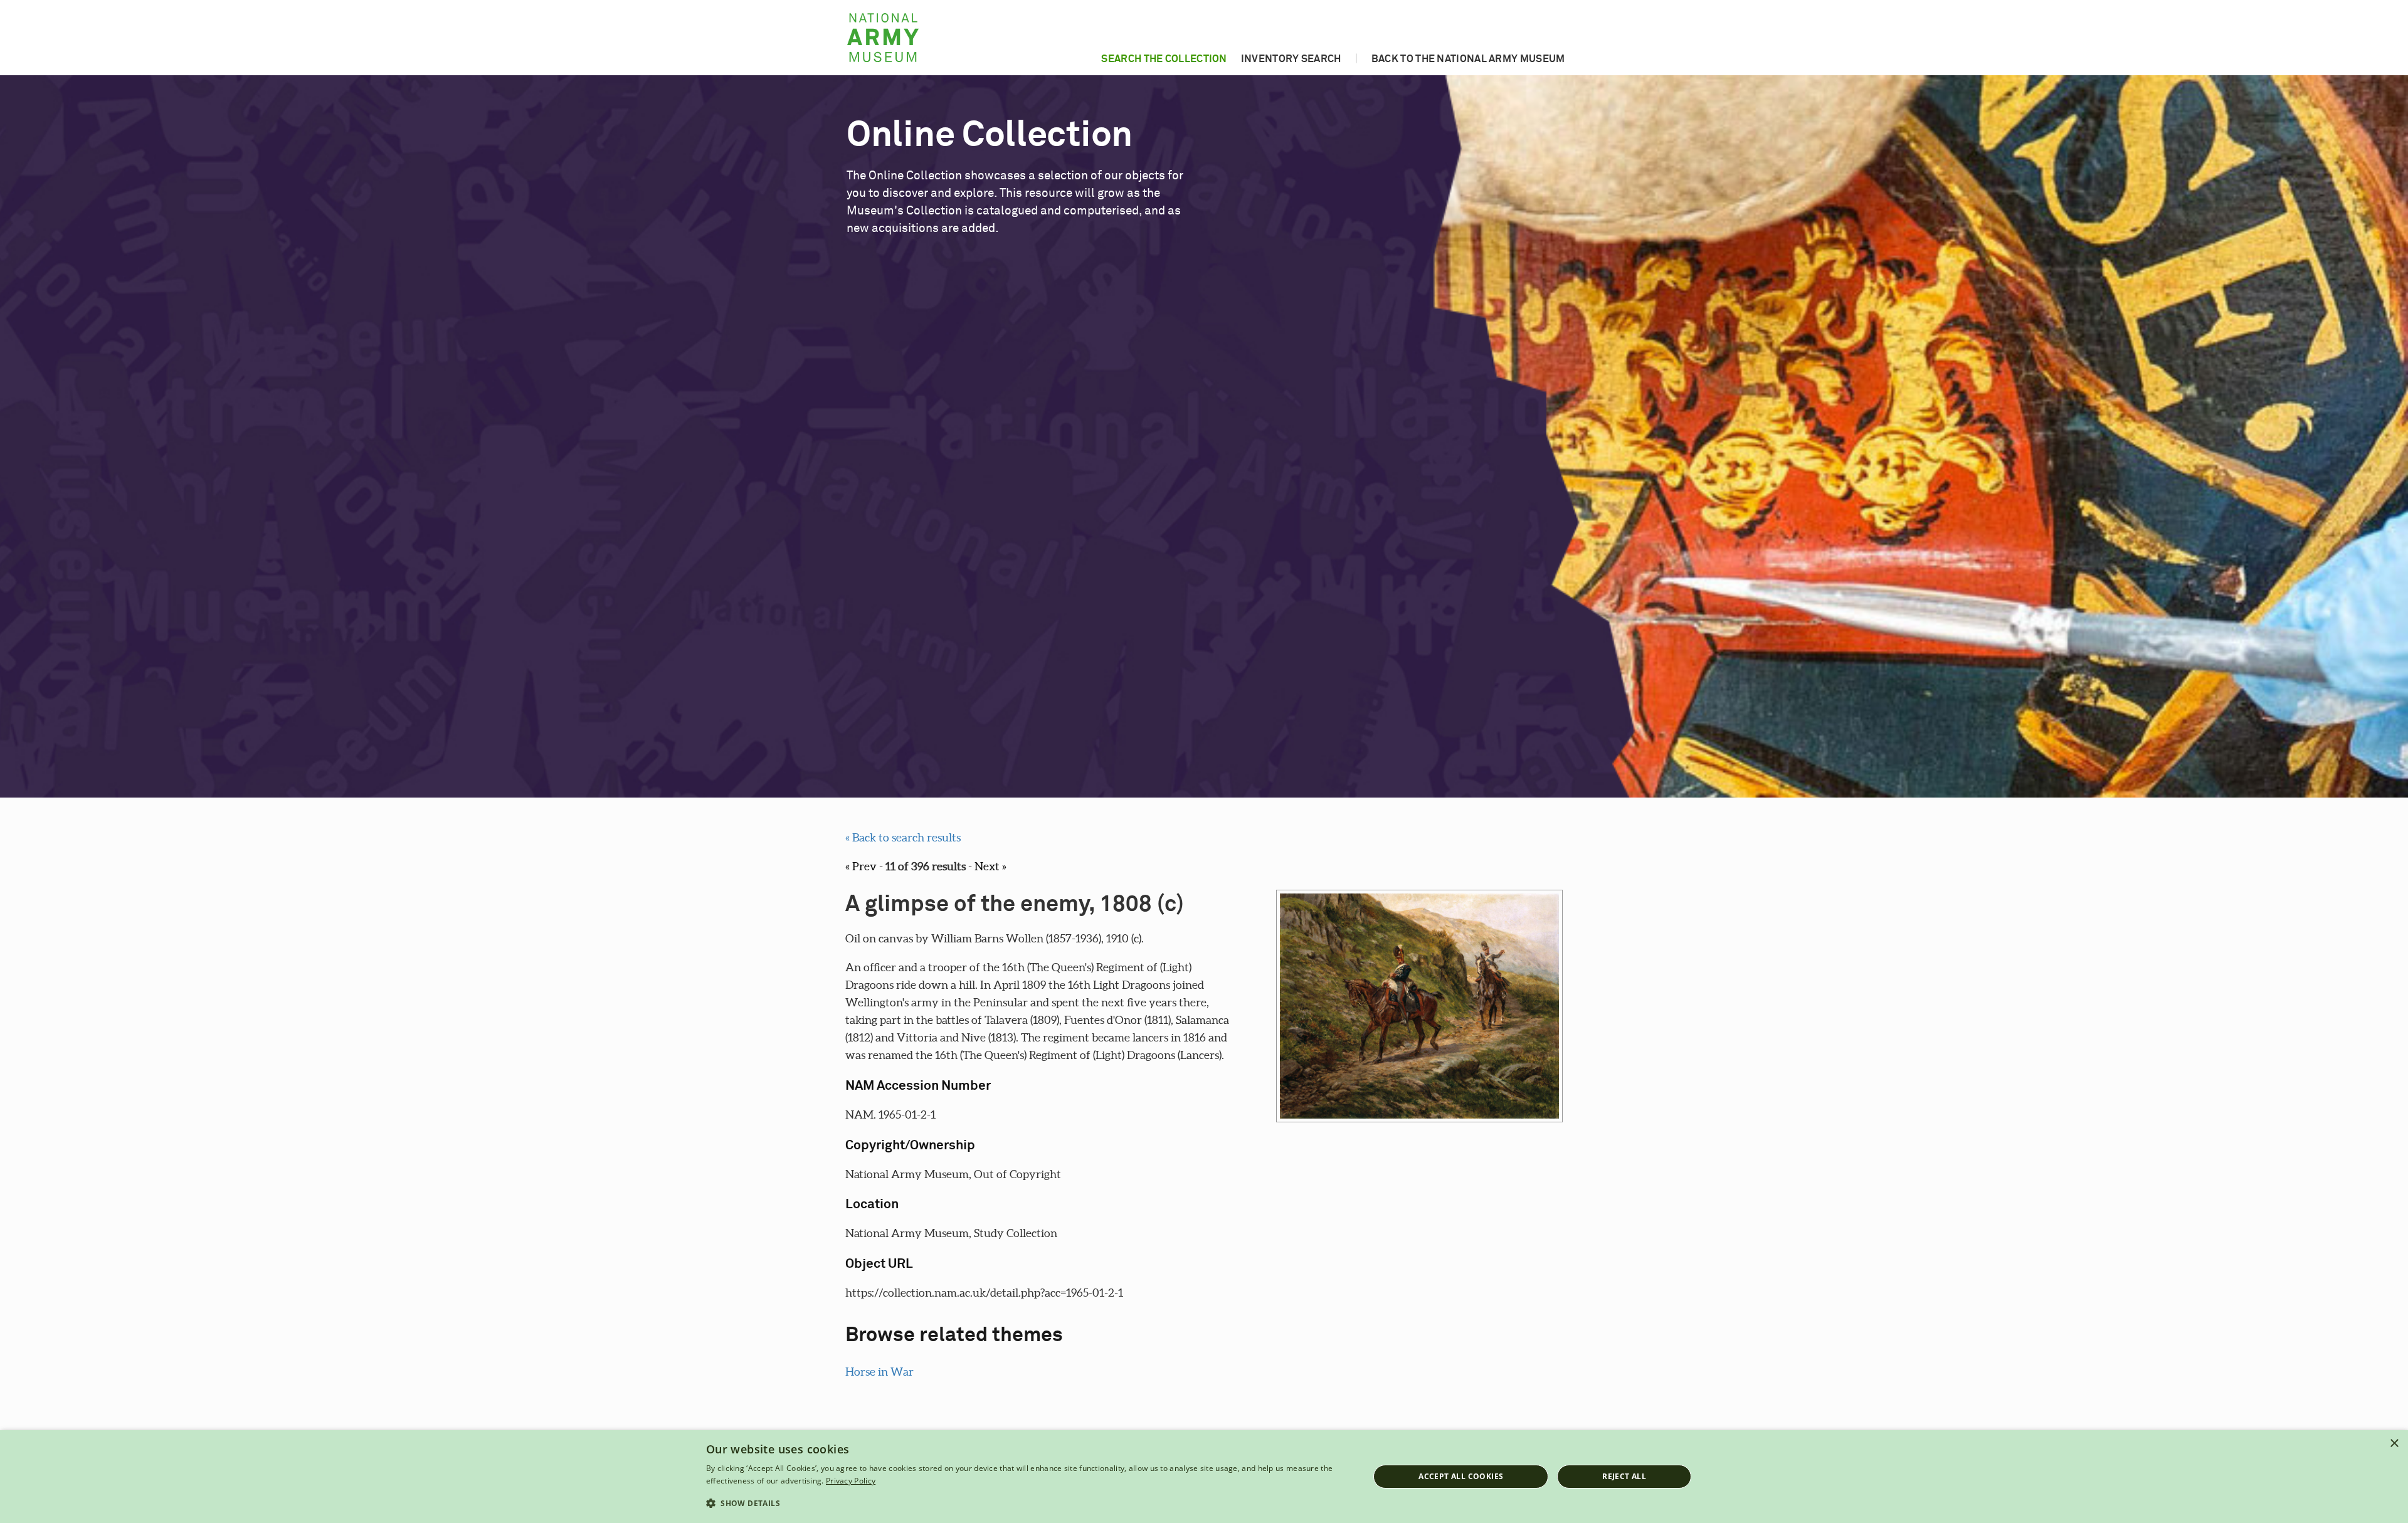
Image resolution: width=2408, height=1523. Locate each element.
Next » (990, 866)
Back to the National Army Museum (1468, 59)
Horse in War (879, 1372)
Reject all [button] (1624, 1476)
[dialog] (1204, 1477)
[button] (1028, 1504)
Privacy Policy (851, 1481)
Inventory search (1291, 59)
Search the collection (1164, 59)
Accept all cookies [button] (1461, 1476)
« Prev (861, 866)
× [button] (2394, 1444)
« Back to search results (903, 837)
